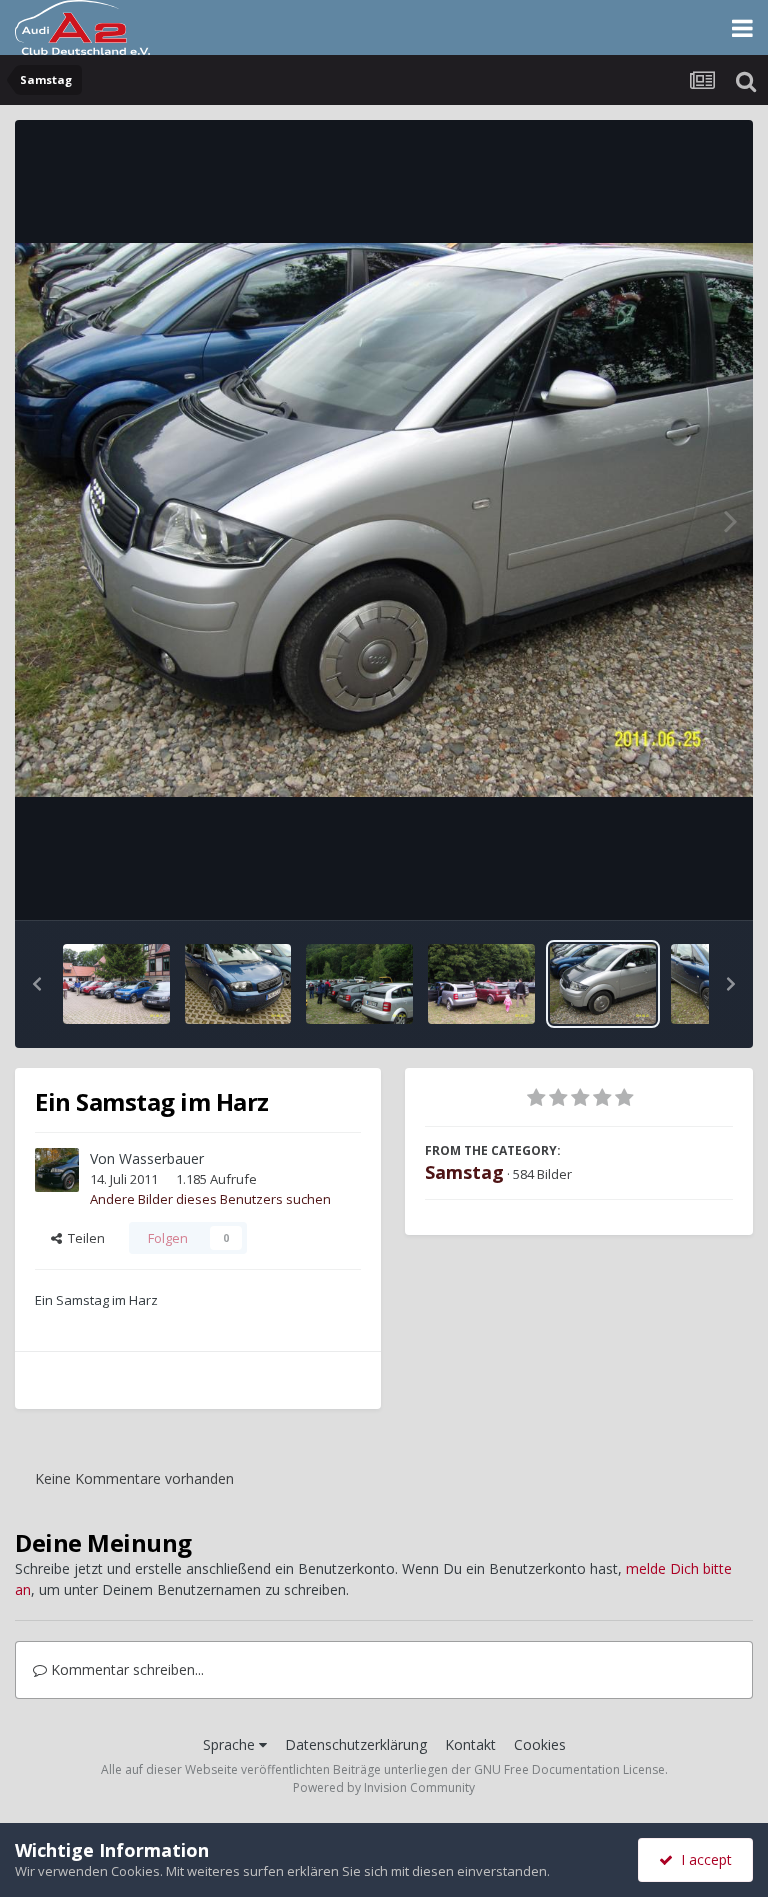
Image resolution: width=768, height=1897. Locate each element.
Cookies (540, 1744)
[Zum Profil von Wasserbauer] (57, 1170)
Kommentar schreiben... (125, 1669)
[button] (37, 984)
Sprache (231, 1744)
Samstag (464, 1172)
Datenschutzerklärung (356, 1744)
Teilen (83, 1238)
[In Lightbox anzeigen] (384, 520)
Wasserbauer (161, 1158)
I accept (702, 1859)
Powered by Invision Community (384, 1787)
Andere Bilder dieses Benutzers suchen (210, 1199)
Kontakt (470, 1744)
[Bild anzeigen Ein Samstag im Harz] (116, 984)
